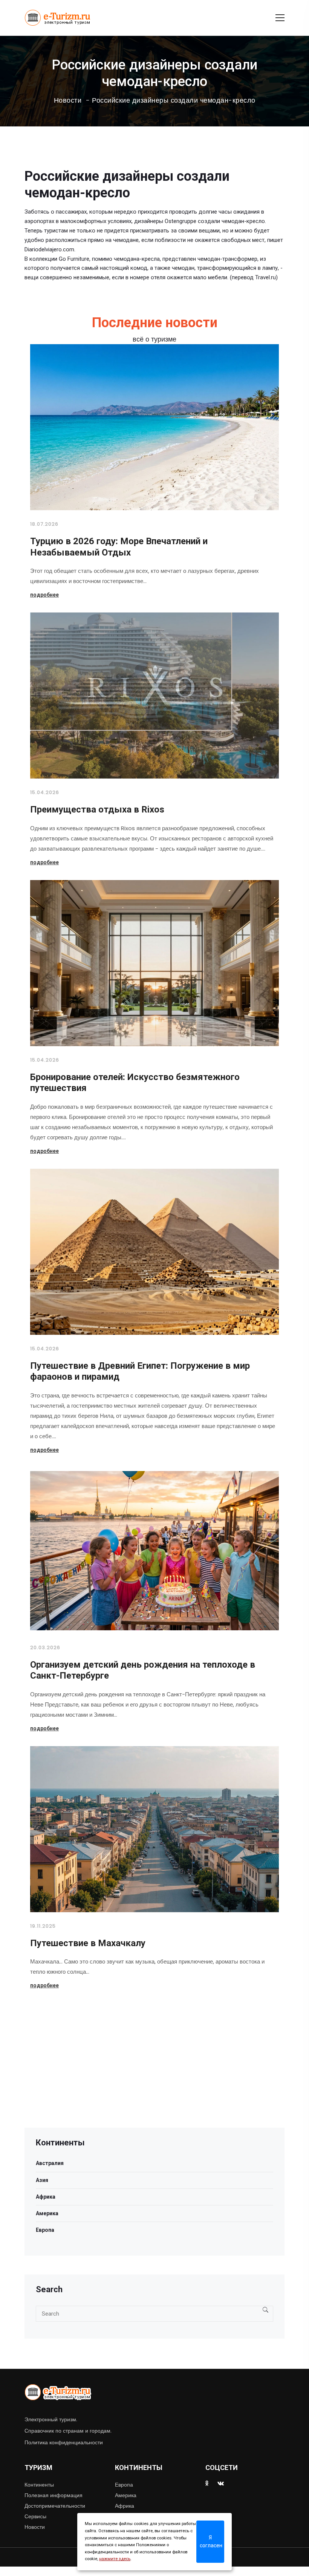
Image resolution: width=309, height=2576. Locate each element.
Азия (42, 2180)
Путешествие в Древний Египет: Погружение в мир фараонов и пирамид (140, 1371)
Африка (46, 2197)
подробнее (44, 595)
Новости (68, 100)
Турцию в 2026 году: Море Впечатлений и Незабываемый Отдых (119, 547)
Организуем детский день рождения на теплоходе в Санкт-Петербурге (143, 1670)
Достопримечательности (55, 2506)
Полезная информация (54, 2495)
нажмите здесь (115, 2559)
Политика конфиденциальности (64, 2442)
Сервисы (35, 2516)
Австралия (50, 2163)
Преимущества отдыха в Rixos (97, 809)
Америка (47, 2213)
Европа (45, 2230)
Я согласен (211, 2541)
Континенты (39, 2485)
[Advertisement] (154, 2075)
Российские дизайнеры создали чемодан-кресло (174, 100)
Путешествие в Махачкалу (88, 1943)
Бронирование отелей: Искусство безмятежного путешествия (135, 1083)
